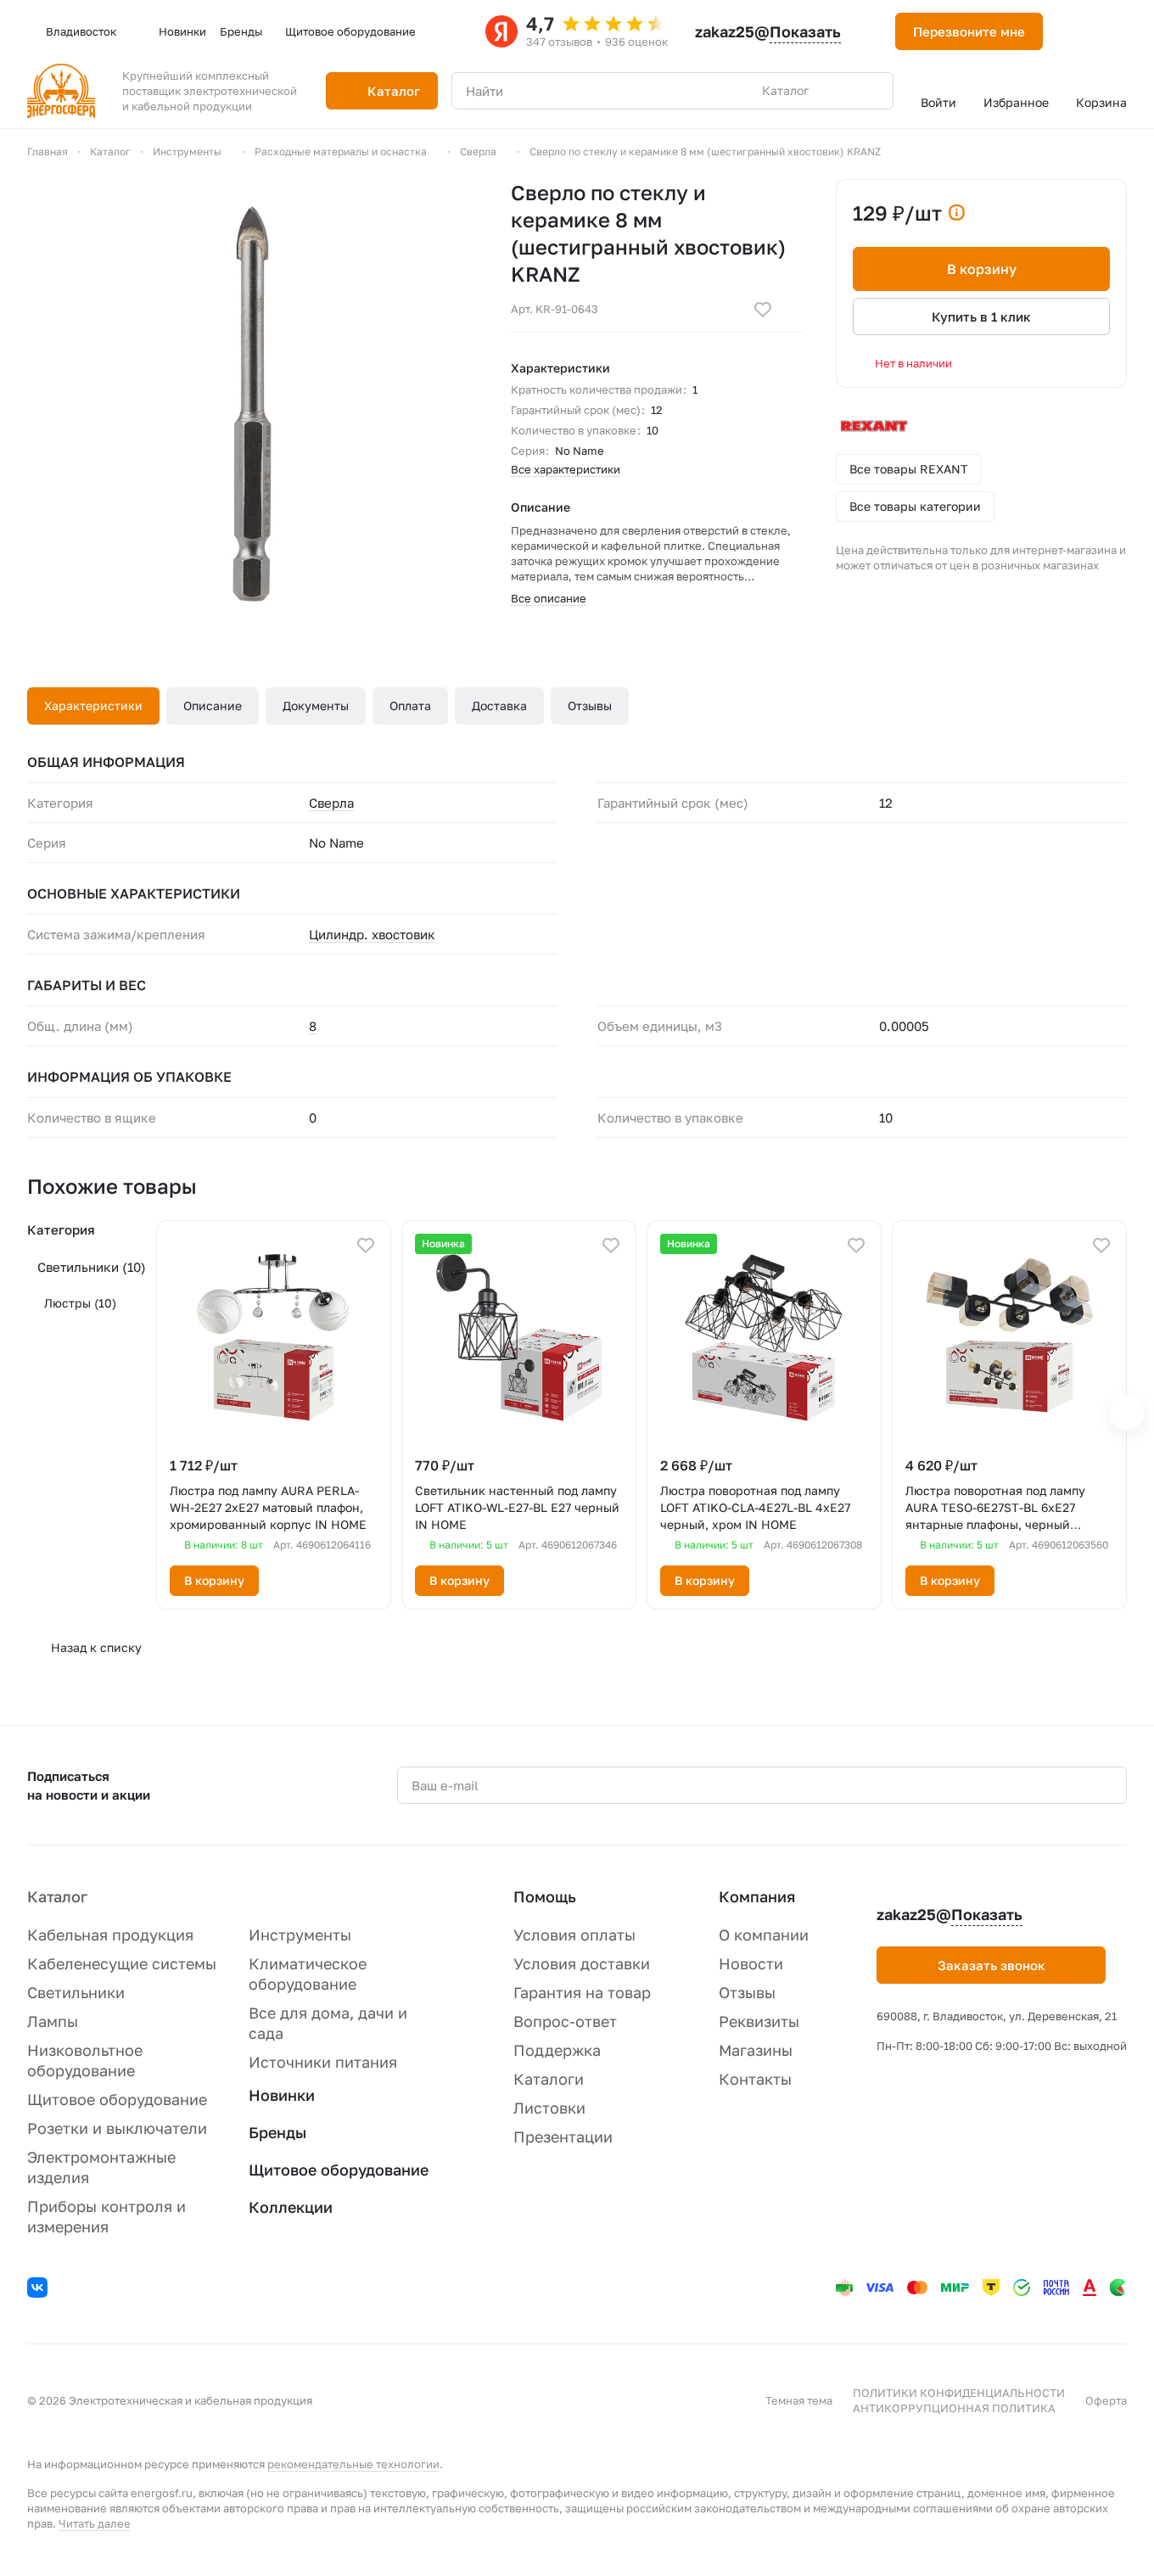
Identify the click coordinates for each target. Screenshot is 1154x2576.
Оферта (1106, 2400)
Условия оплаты (574, 1935)
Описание (213, 706)
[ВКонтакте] (40, 2290)
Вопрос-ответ (565, 2021)
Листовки (549, 2108)
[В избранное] (763, 310)
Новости (751, 1963)
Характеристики (93, 706)
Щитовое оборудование (117, 2099)
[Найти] (871, 91)
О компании (764, 1935)
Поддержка (557, 2050)
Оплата (410, 706)
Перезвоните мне (969, 31)
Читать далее (95, 2523)
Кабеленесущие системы (122, 1963)
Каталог (57, 1896)
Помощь (545, 1896)
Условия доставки (582, 1963)
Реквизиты (759, 2021)
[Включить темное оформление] (1077, 31)
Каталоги (549, 2079)
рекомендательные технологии (353, 2464)
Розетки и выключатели (117, 2128)
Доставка (499, 706)
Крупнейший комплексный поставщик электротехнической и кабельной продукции (210, 91)
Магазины (756, 2050)
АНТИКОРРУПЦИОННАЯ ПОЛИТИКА (954, 2408)
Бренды (277, 2132)
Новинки (282, 2095)
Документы (316, 706)
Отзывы (590, 706)
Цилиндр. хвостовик (372, 934)
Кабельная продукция (110, 1935)
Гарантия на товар (582, 1992)
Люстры (80, 1303)
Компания (757, 1896)
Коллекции (291, 2207)
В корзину (982, 269)
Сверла (331, 803)
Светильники (92, 1267)
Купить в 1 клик (981, 316)
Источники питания (323, 2062)
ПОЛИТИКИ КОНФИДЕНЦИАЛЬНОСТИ (959, 2393)
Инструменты (300, 1935)
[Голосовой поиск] (841, 91)
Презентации (563, 2136)
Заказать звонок (992, 1965)
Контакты (755, 2079)
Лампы (53, 2021)
